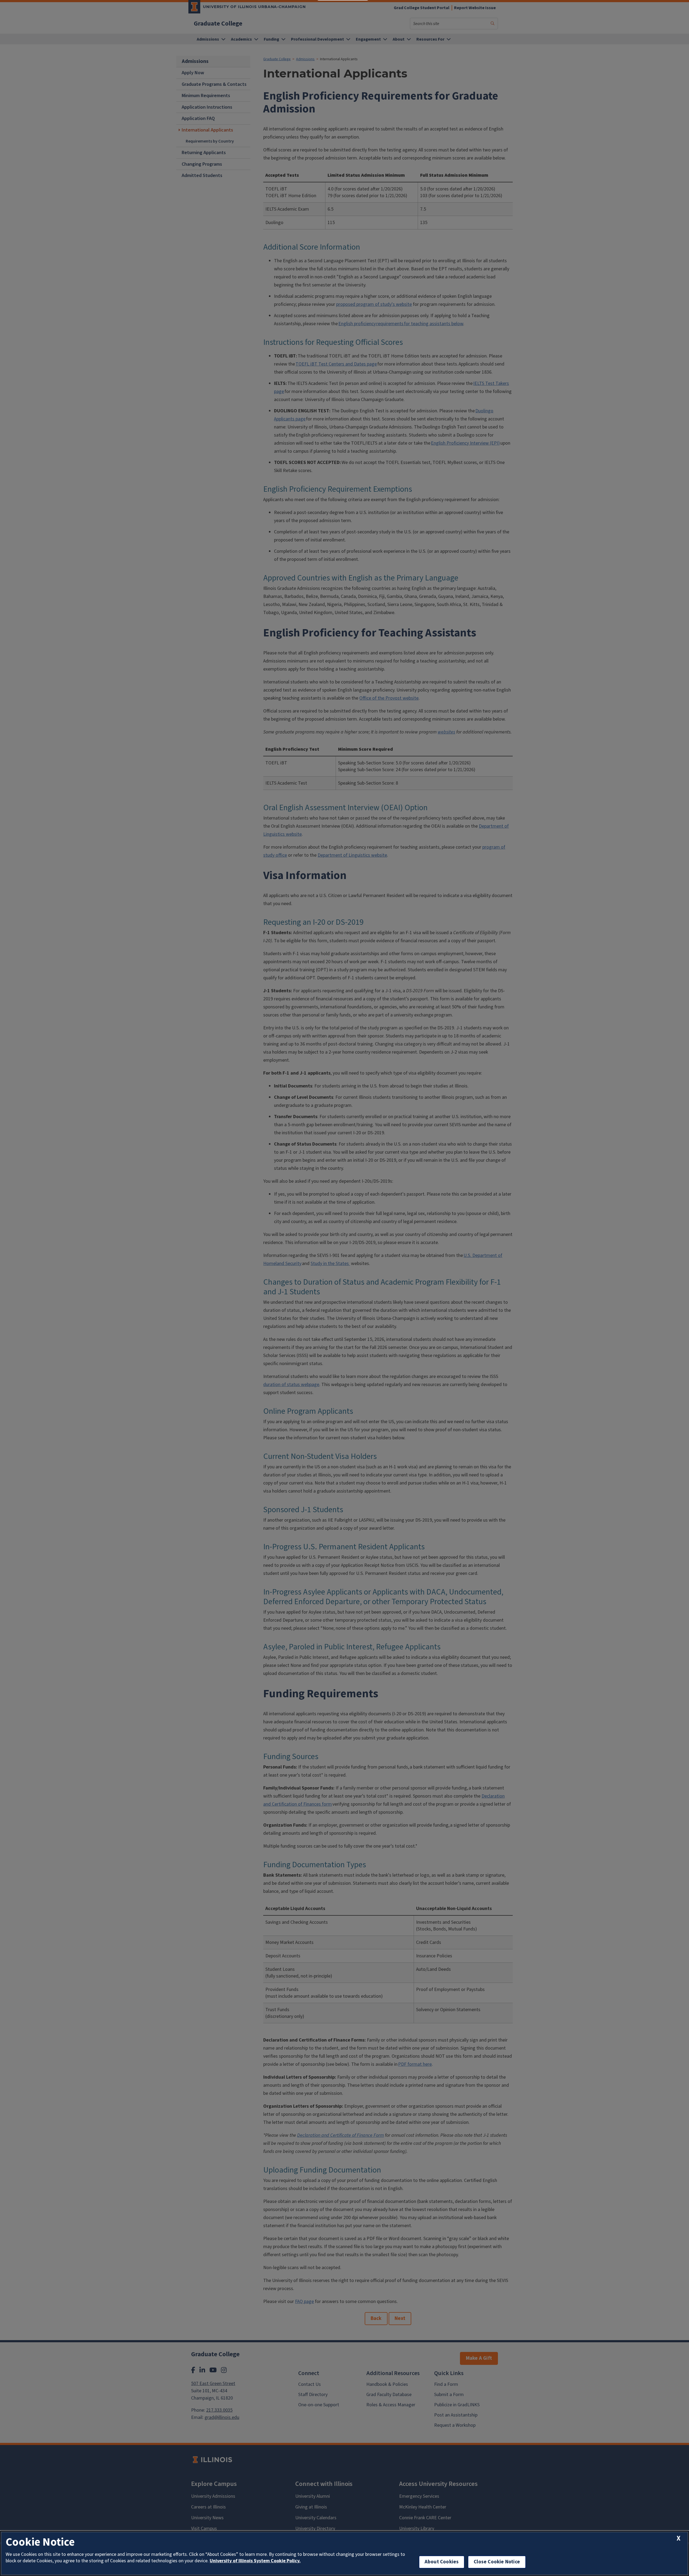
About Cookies (442, 2562)
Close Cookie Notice (497, 2562)
